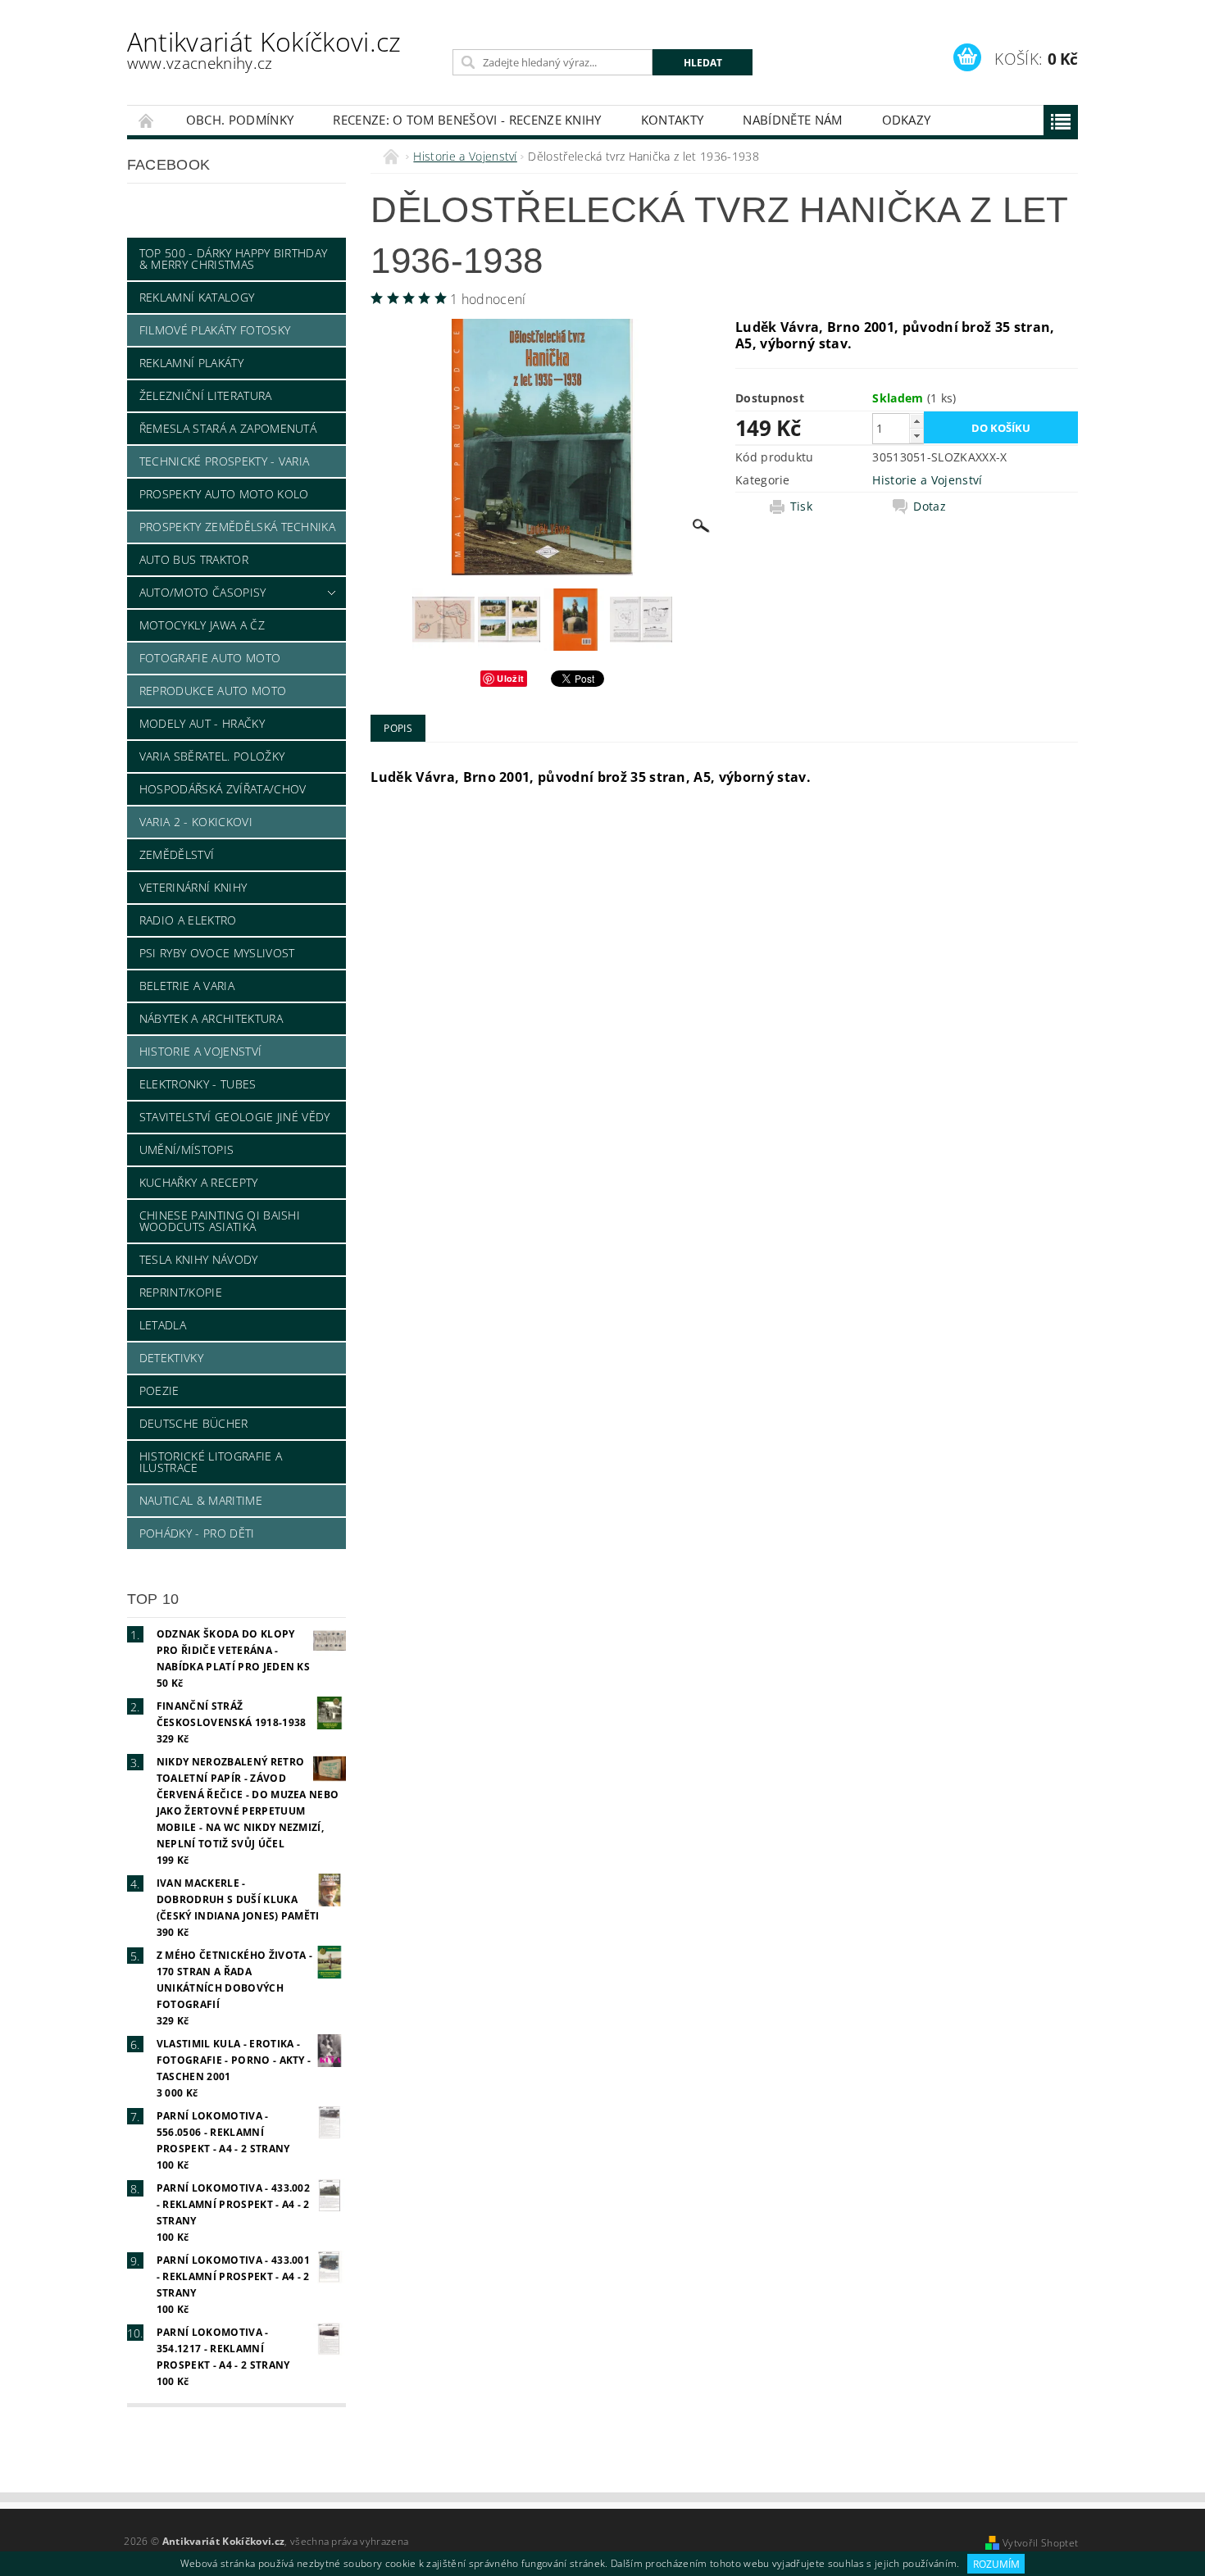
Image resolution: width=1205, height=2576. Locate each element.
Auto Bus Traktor (194, 559)
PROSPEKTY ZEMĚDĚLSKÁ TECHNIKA (237, 527)
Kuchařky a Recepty (199, 1182)
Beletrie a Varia (187, 986)
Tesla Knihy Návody (199, 1259)
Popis (398, 728)
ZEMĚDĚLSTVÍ (177, 854)
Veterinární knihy (193, 887)
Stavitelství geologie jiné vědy (235, 1117)
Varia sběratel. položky (212, 756)
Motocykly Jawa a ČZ (202, 625)
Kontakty (673, 120)
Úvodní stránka (147, 120)
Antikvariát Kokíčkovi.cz (264, 49)
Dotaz (930, 507)
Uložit (510, 678)
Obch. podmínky (240, 120)
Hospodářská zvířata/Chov (223, 789)
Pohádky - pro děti (197, 1533)
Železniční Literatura (206, 395)
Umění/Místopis (186, 1149)
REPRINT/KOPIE (181, 1292)
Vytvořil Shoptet (1040, 2543)
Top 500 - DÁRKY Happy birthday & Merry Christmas (234, 259)
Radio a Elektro (188, 920)
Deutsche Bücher (194, 1423)
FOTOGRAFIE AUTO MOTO (210, 658)
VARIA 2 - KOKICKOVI (196, 822)
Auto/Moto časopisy (203, 592)
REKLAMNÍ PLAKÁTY (191, 363)
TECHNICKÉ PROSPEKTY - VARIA (225, 461)
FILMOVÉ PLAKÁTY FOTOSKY (215, 330)
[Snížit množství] (916, 436)
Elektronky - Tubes (198, 1084)
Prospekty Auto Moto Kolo (224, 494)
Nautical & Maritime (201, 1500)
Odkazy (907, 120)
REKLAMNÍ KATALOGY (197, 297)
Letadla (163, 1325)
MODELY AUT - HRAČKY (202, 723)
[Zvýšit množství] (916, 421)
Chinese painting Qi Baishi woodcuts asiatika (220, 1221)
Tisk (801, 507)
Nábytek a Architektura (211, 1018)
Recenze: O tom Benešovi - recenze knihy (467, 120)
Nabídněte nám (792, 120)
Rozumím (996, 2564)
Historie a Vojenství (200, 1051)
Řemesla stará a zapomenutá (228, 428)
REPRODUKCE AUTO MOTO (213, 691)
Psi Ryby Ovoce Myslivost (217, 953)
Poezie (159, 1390)
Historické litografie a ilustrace (211, 1462)
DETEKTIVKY (171, 1358)
